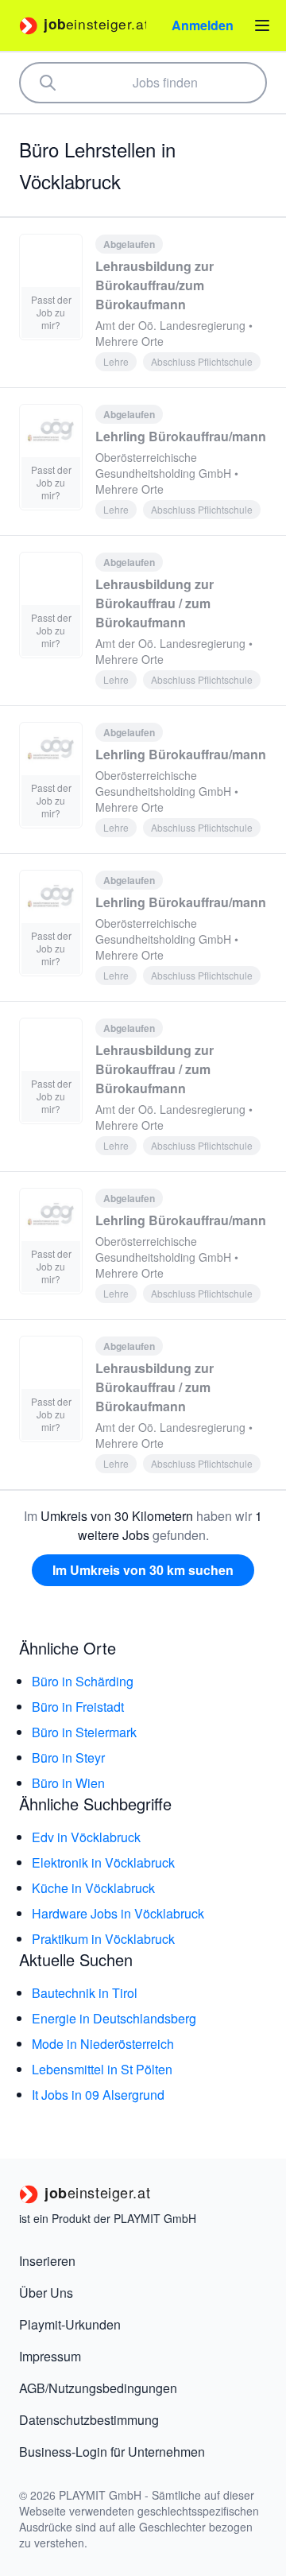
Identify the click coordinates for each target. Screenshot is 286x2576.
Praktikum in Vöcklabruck (103, 1939)
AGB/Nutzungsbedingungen (98, 2388)
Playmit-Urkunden (70, 2324)
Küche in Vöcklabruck (93, 1888)
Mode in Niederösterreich (103, 2044)
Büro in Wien (68, 1783)
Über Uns (46, 2293)
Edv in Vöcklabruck (86, 1837)
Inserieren (47, 2261)
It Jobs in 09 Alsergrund (98, 2095)
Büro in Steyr (68, 1757)
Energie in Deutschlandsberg (114, 2018)
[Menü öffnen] (262, 25)
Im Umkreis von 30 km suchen (143, 1570)
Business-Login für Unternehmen (112, 2452)
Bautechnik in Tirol (85, 1993)
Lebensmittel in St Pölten (102, 2069)
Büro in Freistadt (78, 1707)
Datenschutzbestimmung (89, 2420)
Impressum (50, 2356)
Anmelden (203, 25)
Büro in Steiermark (84, 1732)
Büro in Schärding (83, 1681)
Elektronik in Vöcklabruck (103, 1862)
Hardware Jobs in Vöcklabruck (118, 1913)
